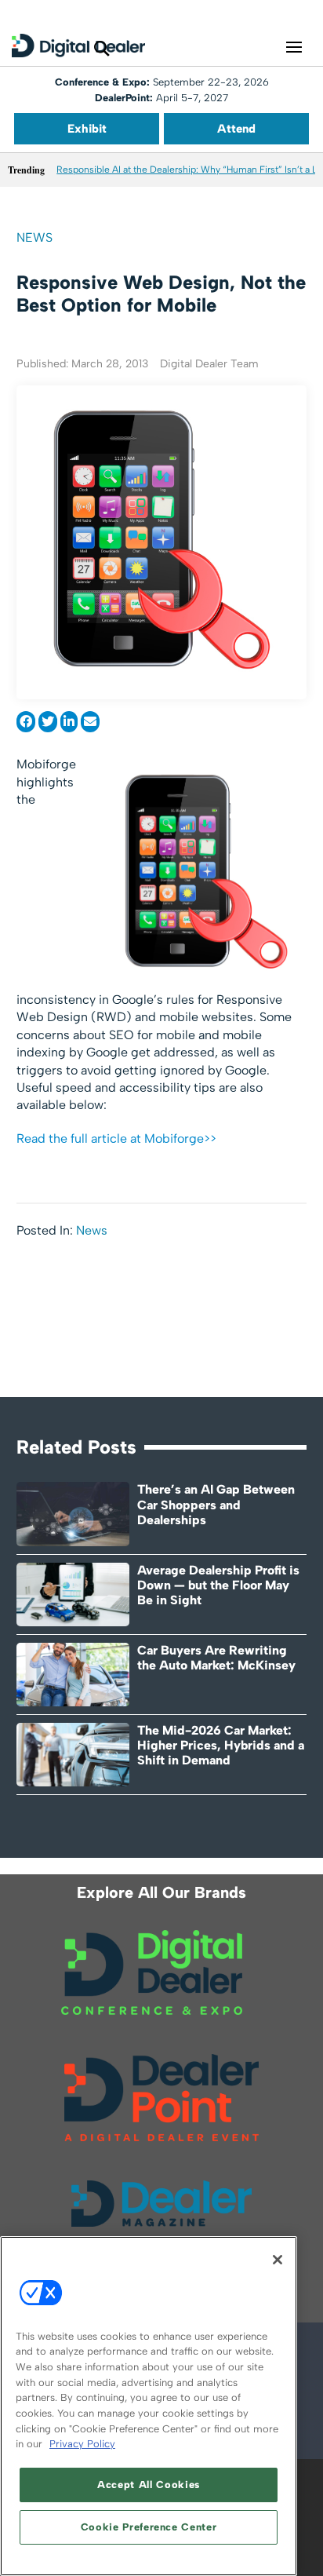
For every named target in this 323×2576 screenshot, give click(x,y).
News (34, 237)
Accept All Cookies (149, 2485)
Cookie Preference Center (149, 2527)
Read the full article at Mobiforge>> (116, 1138)
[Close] (278, 2260)
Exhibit (87, 129)
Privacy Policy (82, 2444)
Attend (236, 129)
